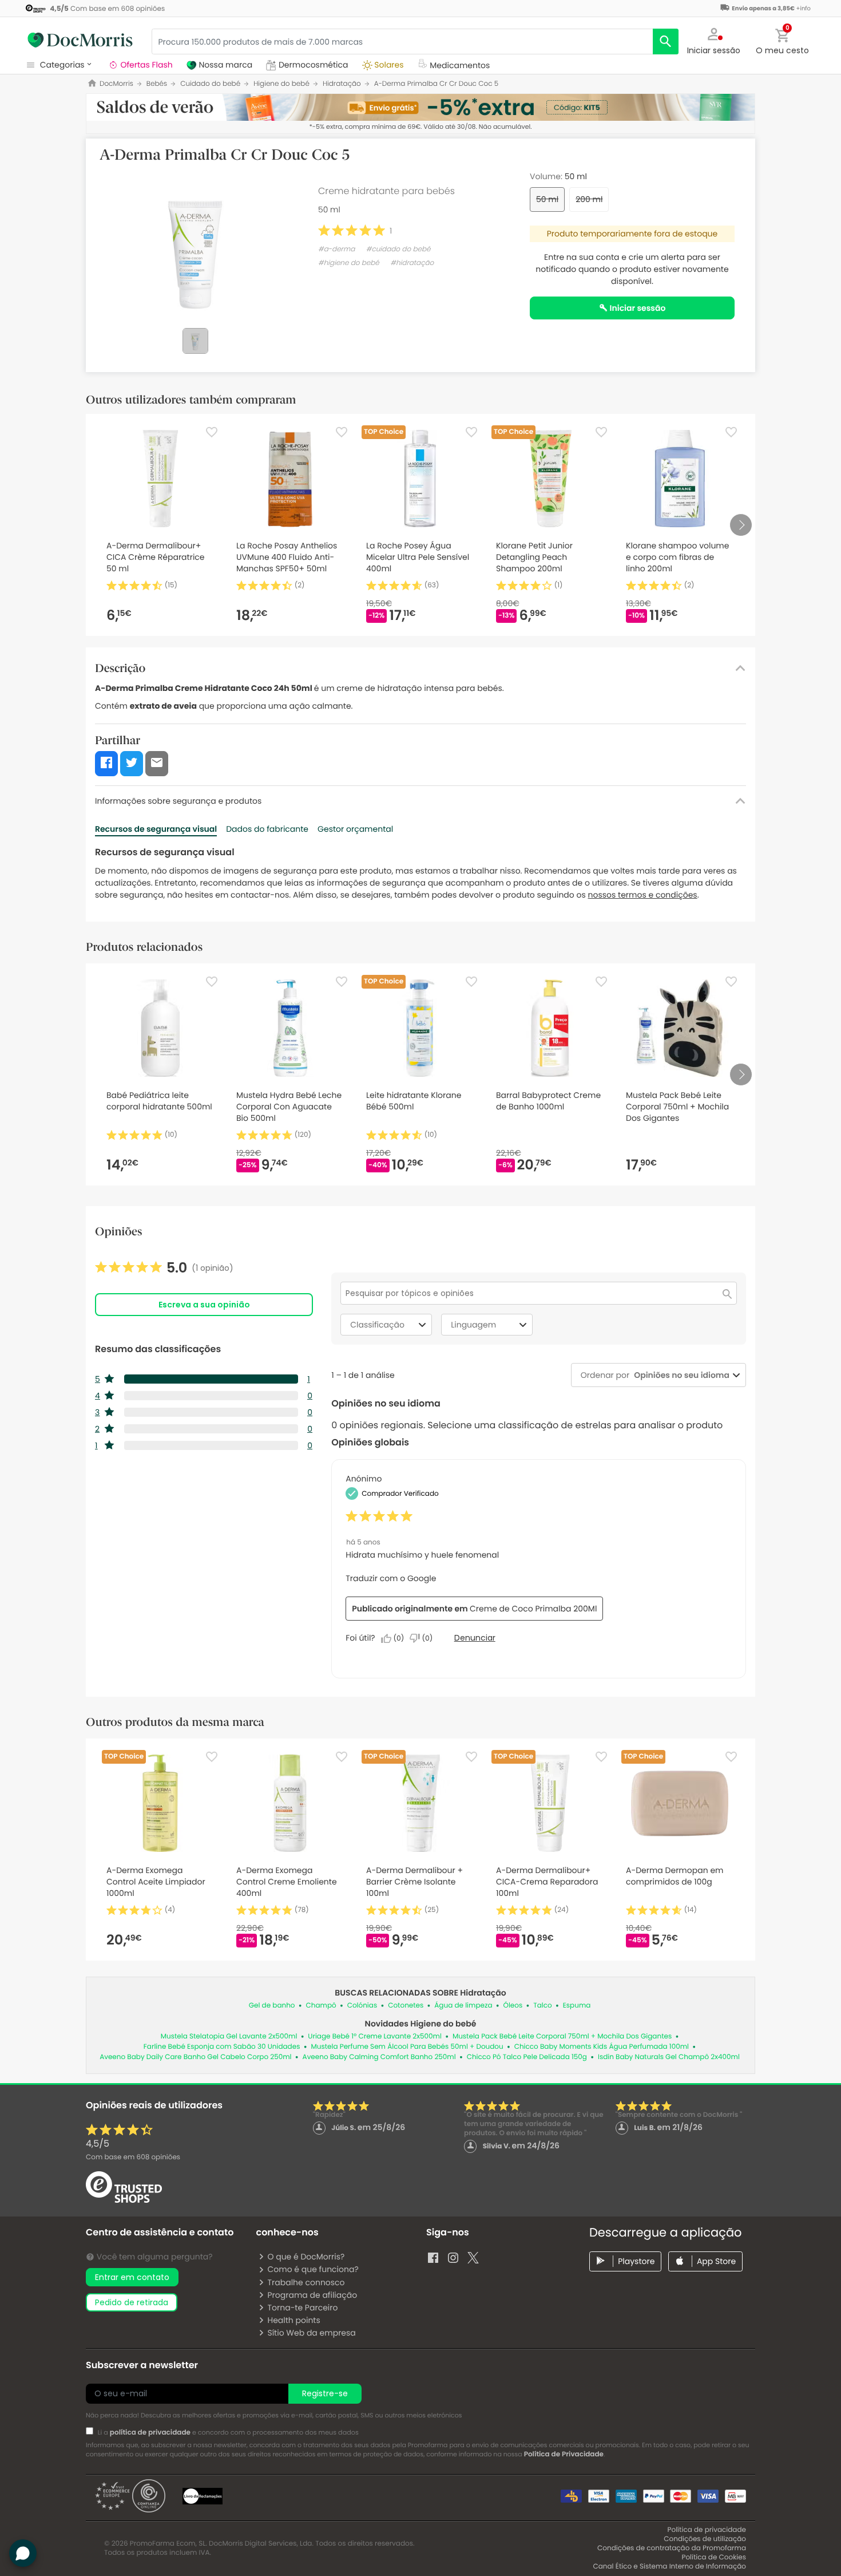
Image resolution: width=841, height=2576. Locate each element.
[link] (164, 1268)
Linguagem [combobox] (473, 1325)
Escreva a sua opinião (204, 1305)
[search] (666, 42)
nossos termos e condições (643, 895)
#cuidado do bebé (398, 249)
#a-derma (336, 249)
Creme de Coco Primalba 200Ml (533, 1609)
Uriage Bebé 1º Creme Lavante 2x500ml (375, 2036)
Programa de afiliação (312, 2295)
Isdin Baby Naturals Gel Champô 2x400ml (669, 2057)
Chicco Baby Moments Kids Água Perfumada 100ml (602, 2047)
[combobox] (679, 1375)
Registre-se (325, 2393)
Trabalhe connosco (306, 2282)
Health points (293, 2320)
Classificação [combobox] (377, 1325)
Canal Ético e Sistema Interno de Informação (669, 2567)
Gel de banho (272, 2006)
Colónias (362, 2006)
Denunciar (475, 1638)
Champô (321, 2006)
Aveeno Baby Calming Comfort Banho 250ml (379, 2057)
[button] (714, 40)
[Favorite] (212, 432)
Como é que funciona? (313, 2269)
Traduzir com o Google (391, 1578)
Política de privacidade (707, 2530)
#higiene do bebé (349, 263)
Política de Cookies (714, 2557)
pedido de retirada (132, 2302)
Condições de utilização (705, 2539)
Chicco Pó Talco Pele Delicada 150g (527, 2057)
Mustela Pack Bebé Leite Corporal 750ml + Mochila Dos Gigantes (562, 2036)
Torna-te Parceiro (302, 2308)
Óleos (513, 2006)
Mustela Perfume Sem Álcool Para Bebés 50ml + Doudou (407, 2047)
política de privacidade (150, 2433)
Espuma (577, 2006)
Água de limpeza (463, 2006)
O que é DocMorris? (306, 2257)
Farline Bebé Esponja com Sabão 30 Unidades (222, 2047)
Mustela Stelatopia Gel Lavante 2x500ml (229, 2036)
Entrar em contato (132, 2277)
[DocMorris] (80, 40)
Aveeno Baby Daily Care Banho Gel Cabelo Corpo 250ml (195, 2057)
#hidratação (412, 263)
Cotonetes (406, 2006)
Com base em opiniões (133, 2157)
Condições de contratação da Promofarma (672, 2548)
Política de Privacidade (564, 2454)
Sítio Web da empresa (311, 2333)
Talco (542, 2006)
